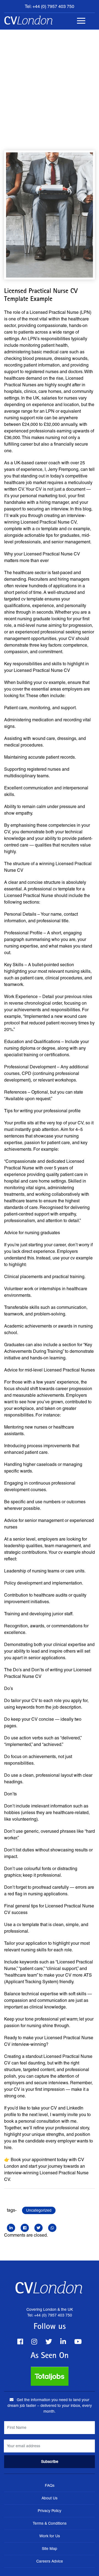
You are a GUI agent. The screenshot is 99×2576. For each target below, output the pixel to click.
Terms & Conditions (50, 2523)
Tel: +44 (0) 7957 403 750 (50, 6)
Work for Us (50, 2536)
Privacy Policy (50, 2511)
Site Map (50, 2549)
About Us (50, 2498)
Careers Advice (50, 2561)
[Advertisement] (50, 82)
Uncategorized (39, 2210)
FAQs (50, 2485)
